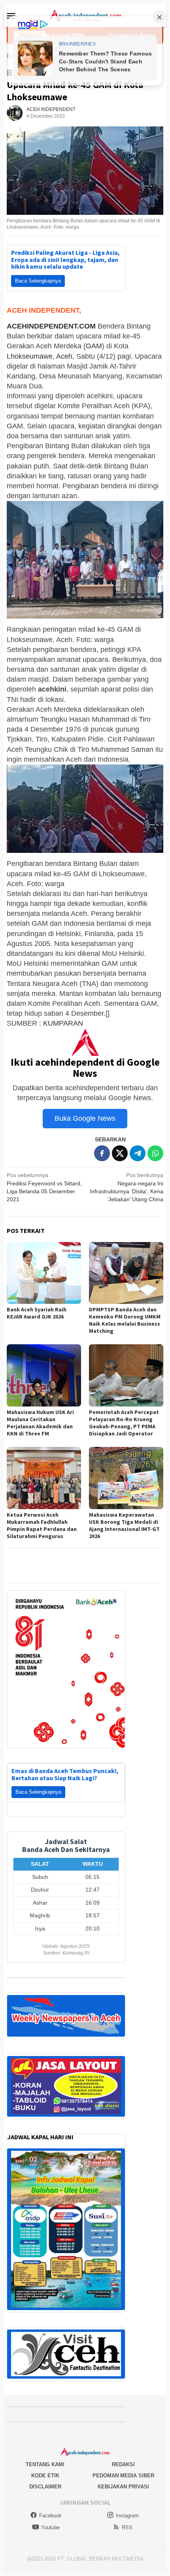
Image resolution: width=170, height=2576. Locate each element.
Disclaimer (45, 2477)
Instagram (127, 2506)
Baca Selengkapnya (38, 281)
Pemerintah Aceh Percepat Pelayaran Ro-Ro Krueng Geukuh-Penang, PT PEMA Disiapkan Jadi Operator (124, 1423)
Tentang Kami (45, 2455)
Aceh (64, 356)
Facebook (50, 2506)
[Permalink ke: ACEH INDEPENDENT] (15, 113)
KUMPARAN (63, 1023)
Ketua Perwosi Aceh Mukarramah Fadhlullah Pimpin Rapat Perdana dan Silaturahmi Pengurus (42, 1525)
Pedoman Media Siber (123, 2466)
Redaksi (123, 2455)
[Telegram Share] (138, 1153)
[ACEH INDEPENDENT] (85, 15)
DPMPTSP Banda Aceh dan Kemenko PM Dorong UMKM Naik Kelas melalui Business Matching (125, 1320)
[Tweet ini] (120, 1153)
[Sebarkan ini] (102, 1153)
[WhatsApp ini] (155, 1153)
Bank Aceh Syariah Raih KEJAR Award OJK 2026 (37, 1313)
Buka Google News (85, 1118)
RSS (127, 2518)
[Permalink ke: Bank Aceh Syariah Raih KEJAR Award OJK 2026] (44, 1273)
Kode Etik (45, 2466)
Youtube (50, 2518)
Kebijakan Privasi (123, 2477)
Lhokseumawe (30, 356)
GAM (94, 346)
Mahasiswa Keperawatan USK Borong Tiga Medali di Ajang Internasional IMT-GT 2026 (124, 1525)
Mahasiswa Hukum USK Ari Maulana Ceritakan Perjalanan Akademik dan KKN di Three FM (40, 1423)
